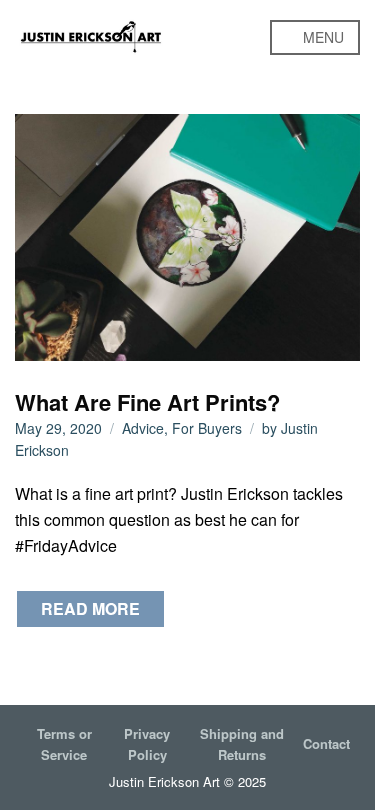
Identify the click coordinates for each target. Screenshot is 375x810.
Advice (143, 428)
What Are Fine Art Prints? (147, 402)
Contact (326, 743)
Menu (321, 37)
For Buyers (207, 428)
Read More (90, 608)
